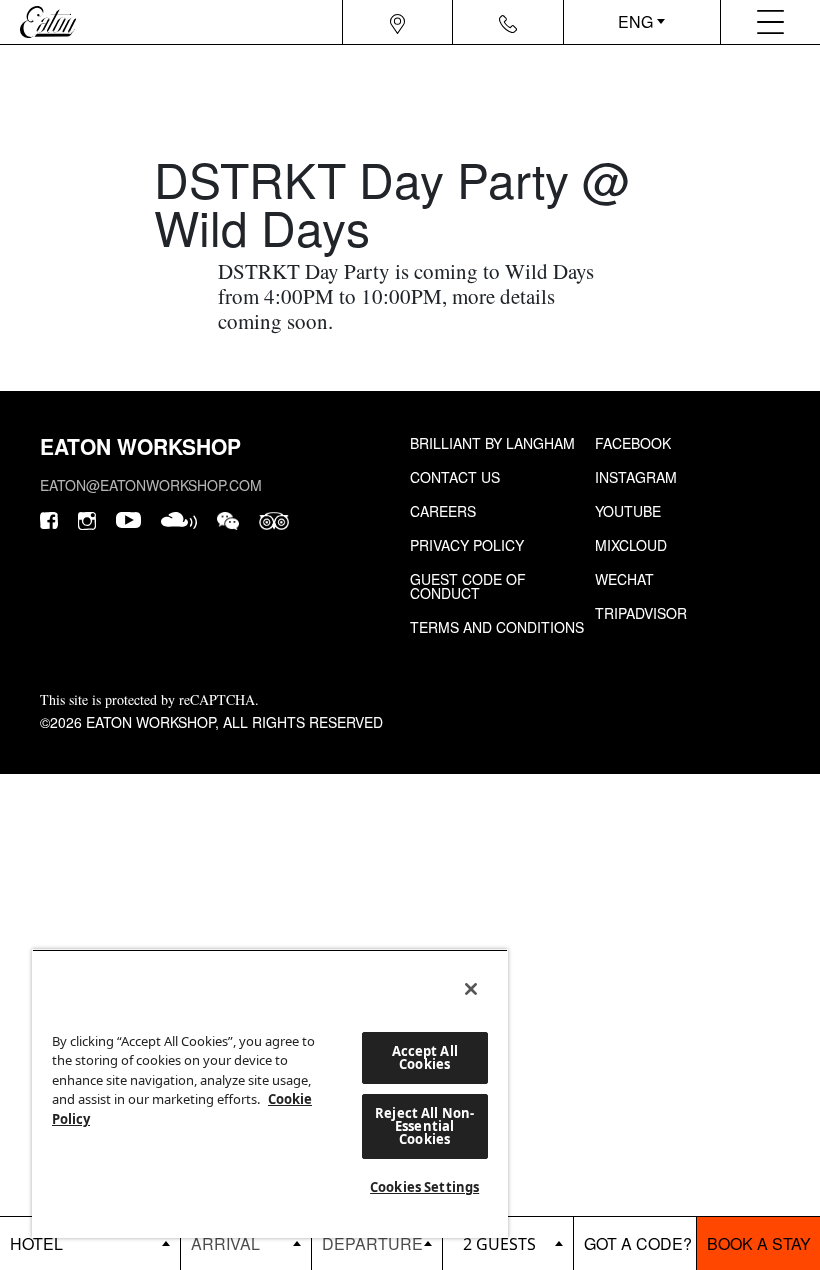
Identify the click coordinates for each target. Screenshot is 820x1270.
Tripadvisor (641, 613)
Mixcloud (631, 545)
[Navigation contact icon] (508, 22)
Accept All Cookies (425, 1057)
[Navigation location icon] (397, 22)
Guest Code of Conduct (468, 586)
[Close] (471, 989)
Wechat (624, 579)
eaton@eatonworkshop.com (151, 485)
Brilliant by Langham (492, 443)
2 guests (499, 1244)
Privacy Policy (467, 545)
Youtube (628, 511)
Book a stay (759, 1243)
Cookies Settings (424, 1187)
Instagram (636, 477)
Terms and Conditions (497, 627)
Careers (443, 511)
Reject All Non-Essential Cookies (424, 1126)
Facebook (633, 443)
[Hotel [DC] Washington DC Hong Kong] (90, 1243)
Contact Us (455, 477)
